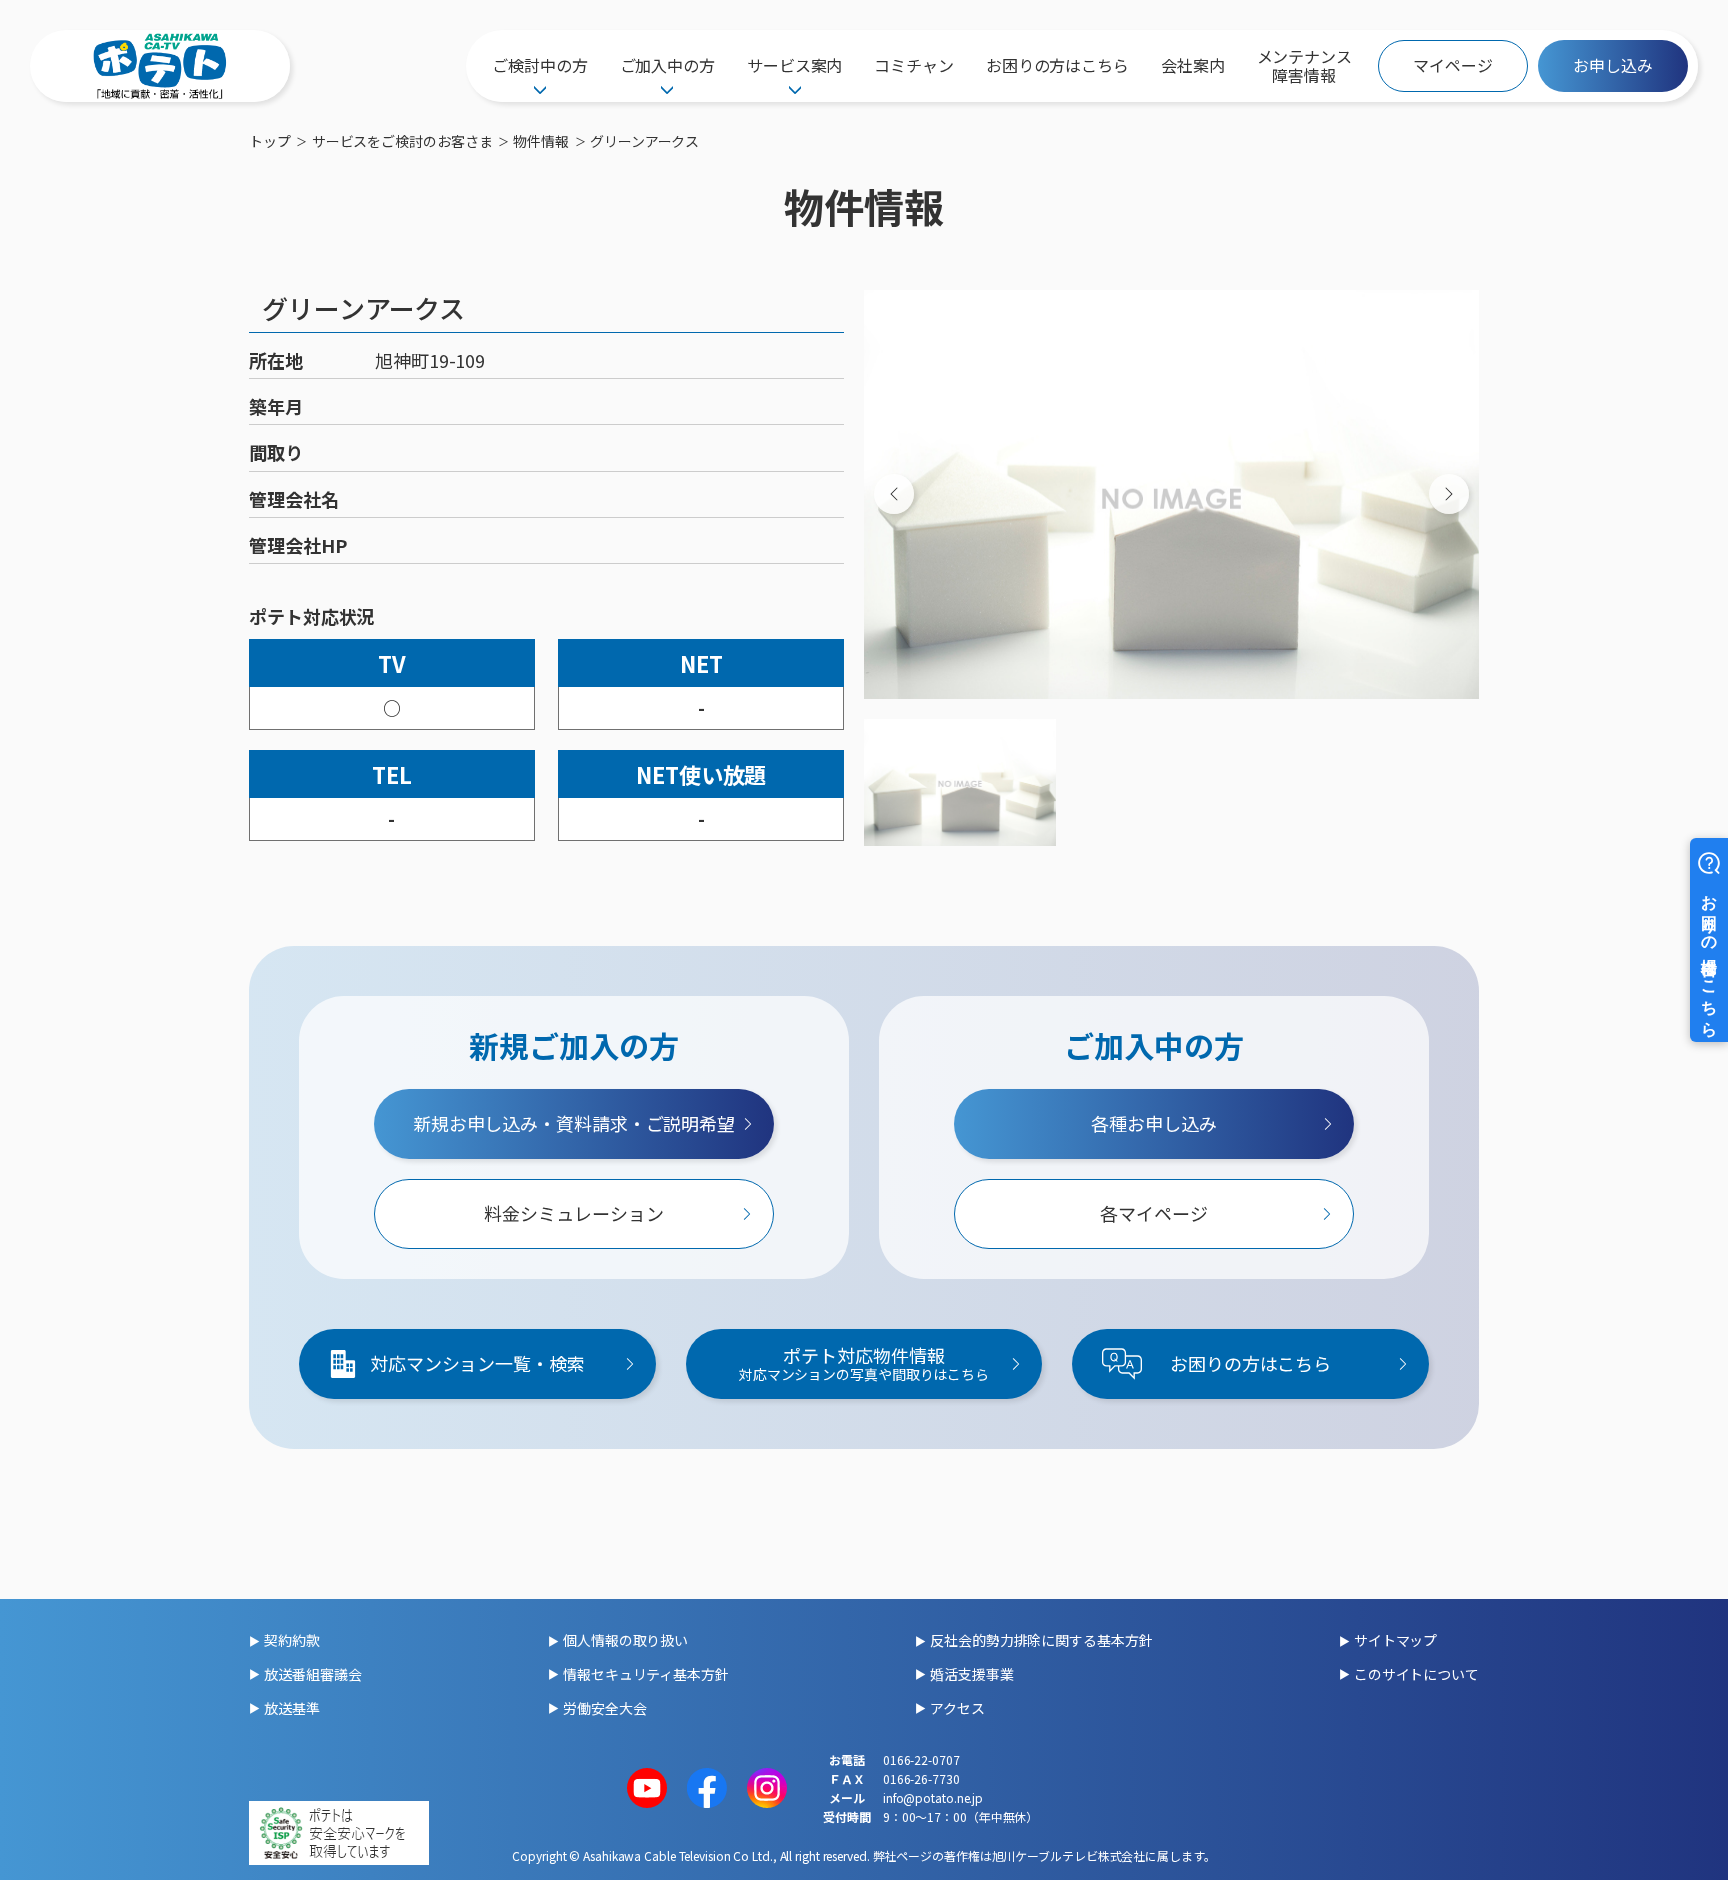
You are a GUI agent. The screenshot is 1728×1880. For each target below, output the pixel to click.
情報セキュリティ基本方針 (646, 1674)
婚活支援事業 (971, 1674)
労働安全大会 (604, 1708)
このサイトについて (1416, 1674)
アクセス (957, 1708)
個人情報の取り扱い (625, 1640)
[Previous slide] (894, 494)
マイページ (1453, 65)
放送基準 (292, 1708)
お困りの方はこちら (1057, 65)
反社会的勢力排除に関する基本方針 (1041, 1640)
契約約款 (292, 1640)
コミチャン (914, 65)
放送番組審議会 (312, 1674)
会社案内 (1193, 65)
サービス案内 (794, 65)
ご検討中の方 (539, 65)
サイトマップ (1395, 1640)
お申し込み (1613, 65)
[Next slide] (1449, 494)
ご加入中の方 (667, 65)
